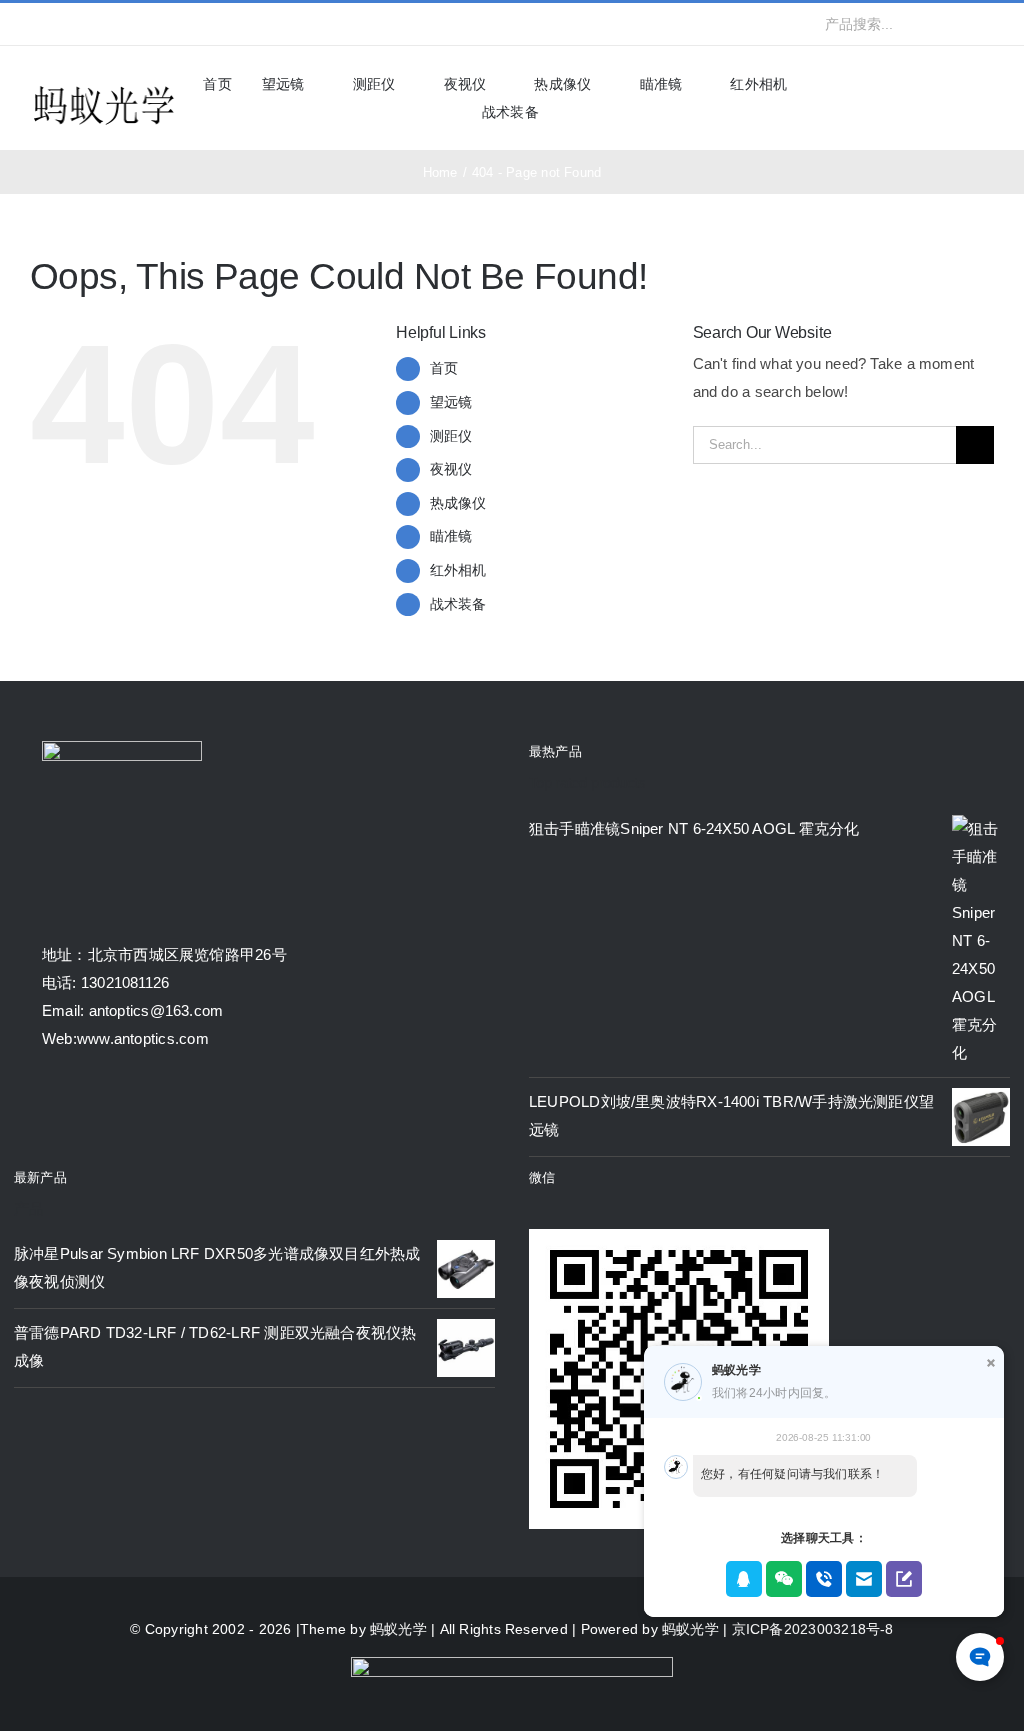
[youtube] (133, 24)
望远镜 (451, 402)
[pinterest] (165, 24)
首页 (444, 368)
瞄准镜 (451, 536)
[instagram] (100, 24)
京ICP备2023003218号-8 (813, 1629)
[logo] (104, 87)
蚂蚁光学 (398, 1629)
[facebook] (36, 24)
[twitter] (68, 24)
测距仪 (451, 436)
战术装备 (458, 604)
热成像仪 (458, 503)
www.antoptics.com (143, 1038)
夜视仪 (451, 469)
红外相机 (458, 570)
